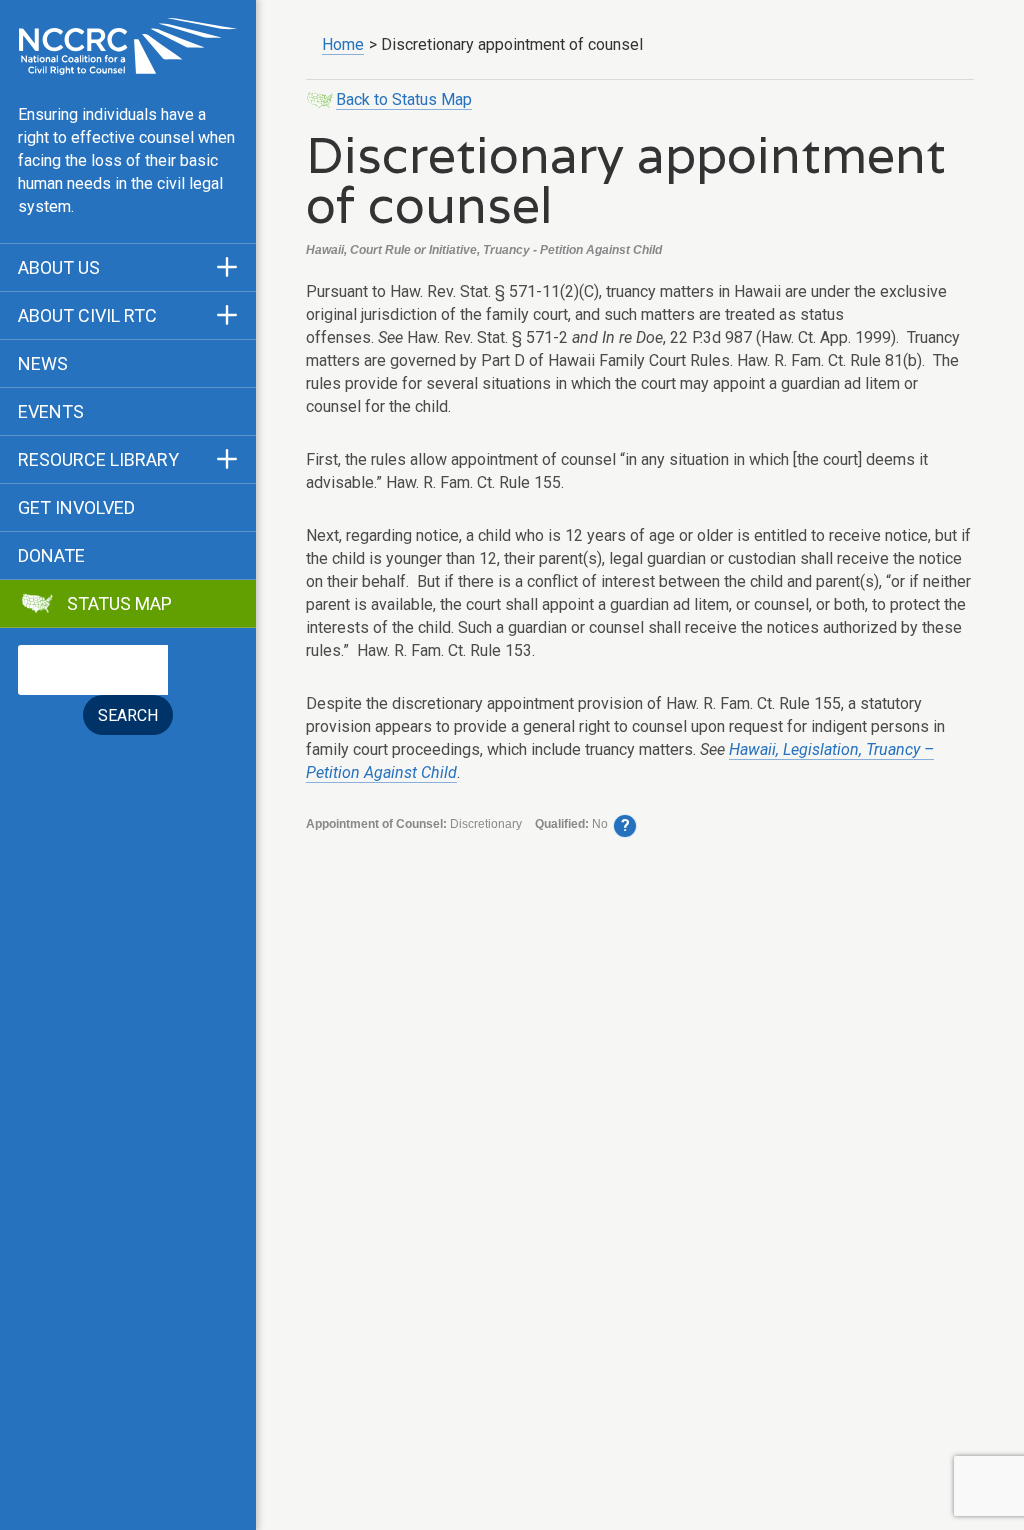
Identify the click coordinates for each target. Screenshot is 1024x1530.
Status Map (119, 604)
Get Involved (76, 508)
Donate (51, 556)
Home (343, 44)
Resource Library (98, 460)
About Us (59, 268)
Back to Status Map (404, 99)
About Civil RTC (87, 316)
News (43, 364)
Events (51, 412)
